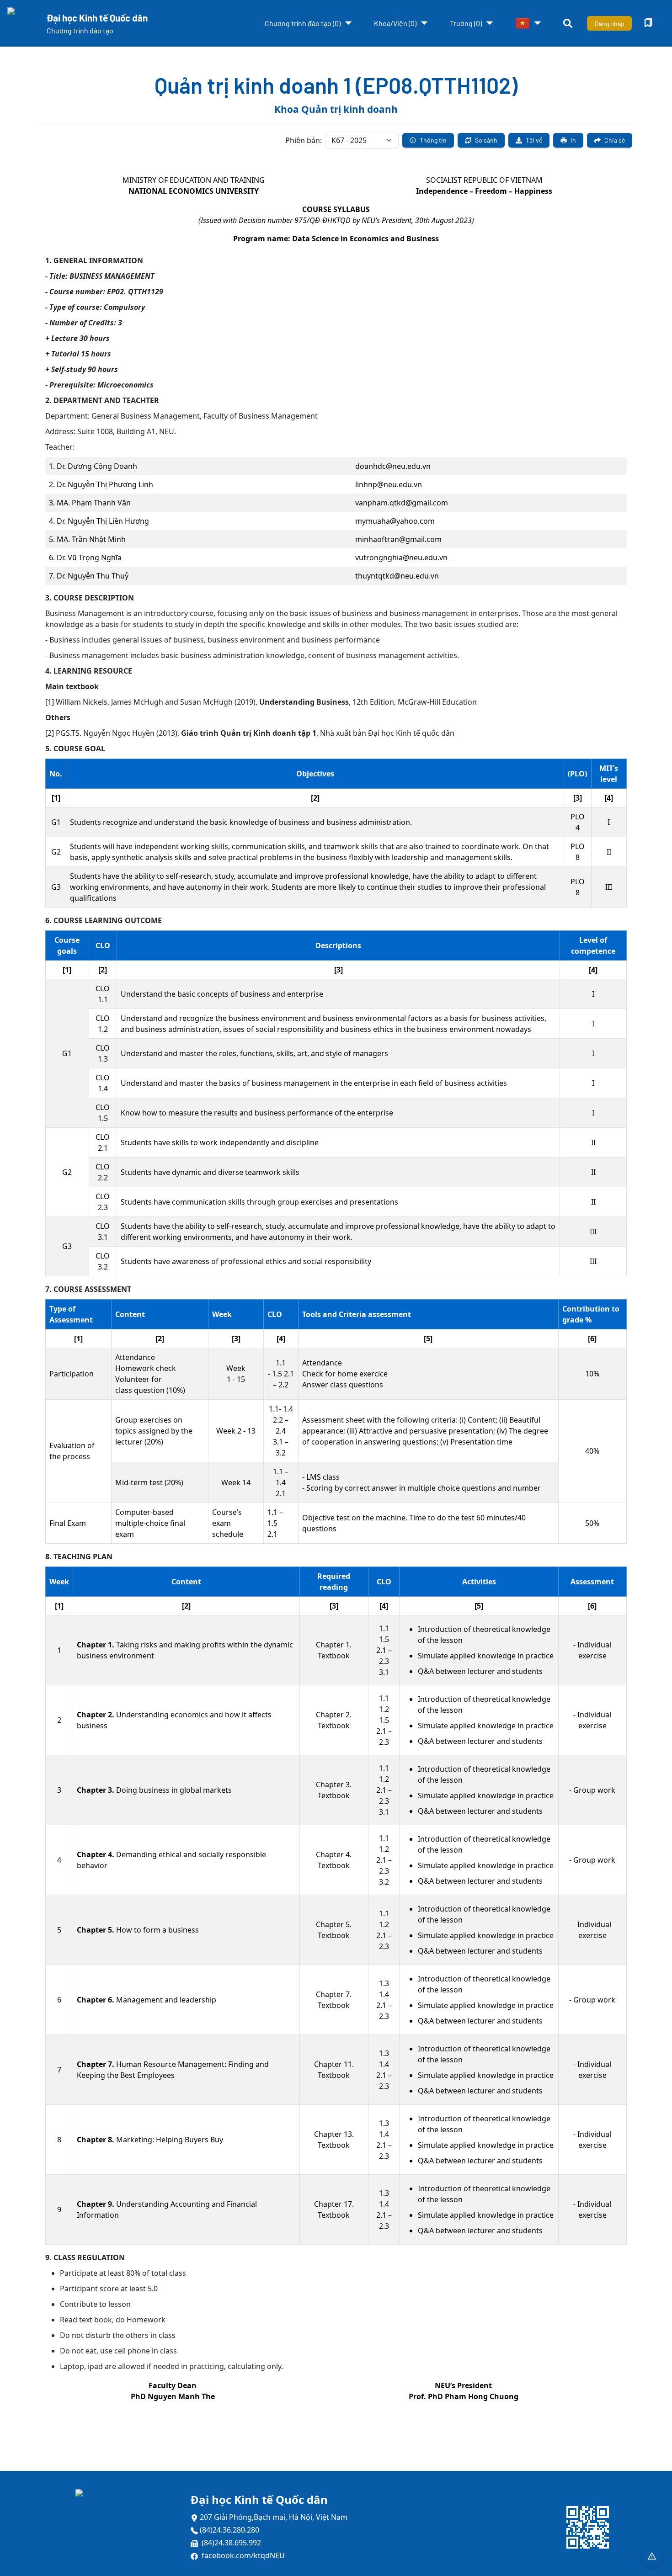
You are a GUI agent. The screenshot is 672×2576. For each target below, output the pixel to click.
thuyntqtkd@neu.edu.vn (397, 576)
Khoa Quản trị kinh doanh (336, 109)
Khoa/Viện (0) (395, 23)
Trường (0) (466, 23)
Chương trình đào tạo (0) (303, 23)
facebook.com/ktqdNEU (243, 2555)
